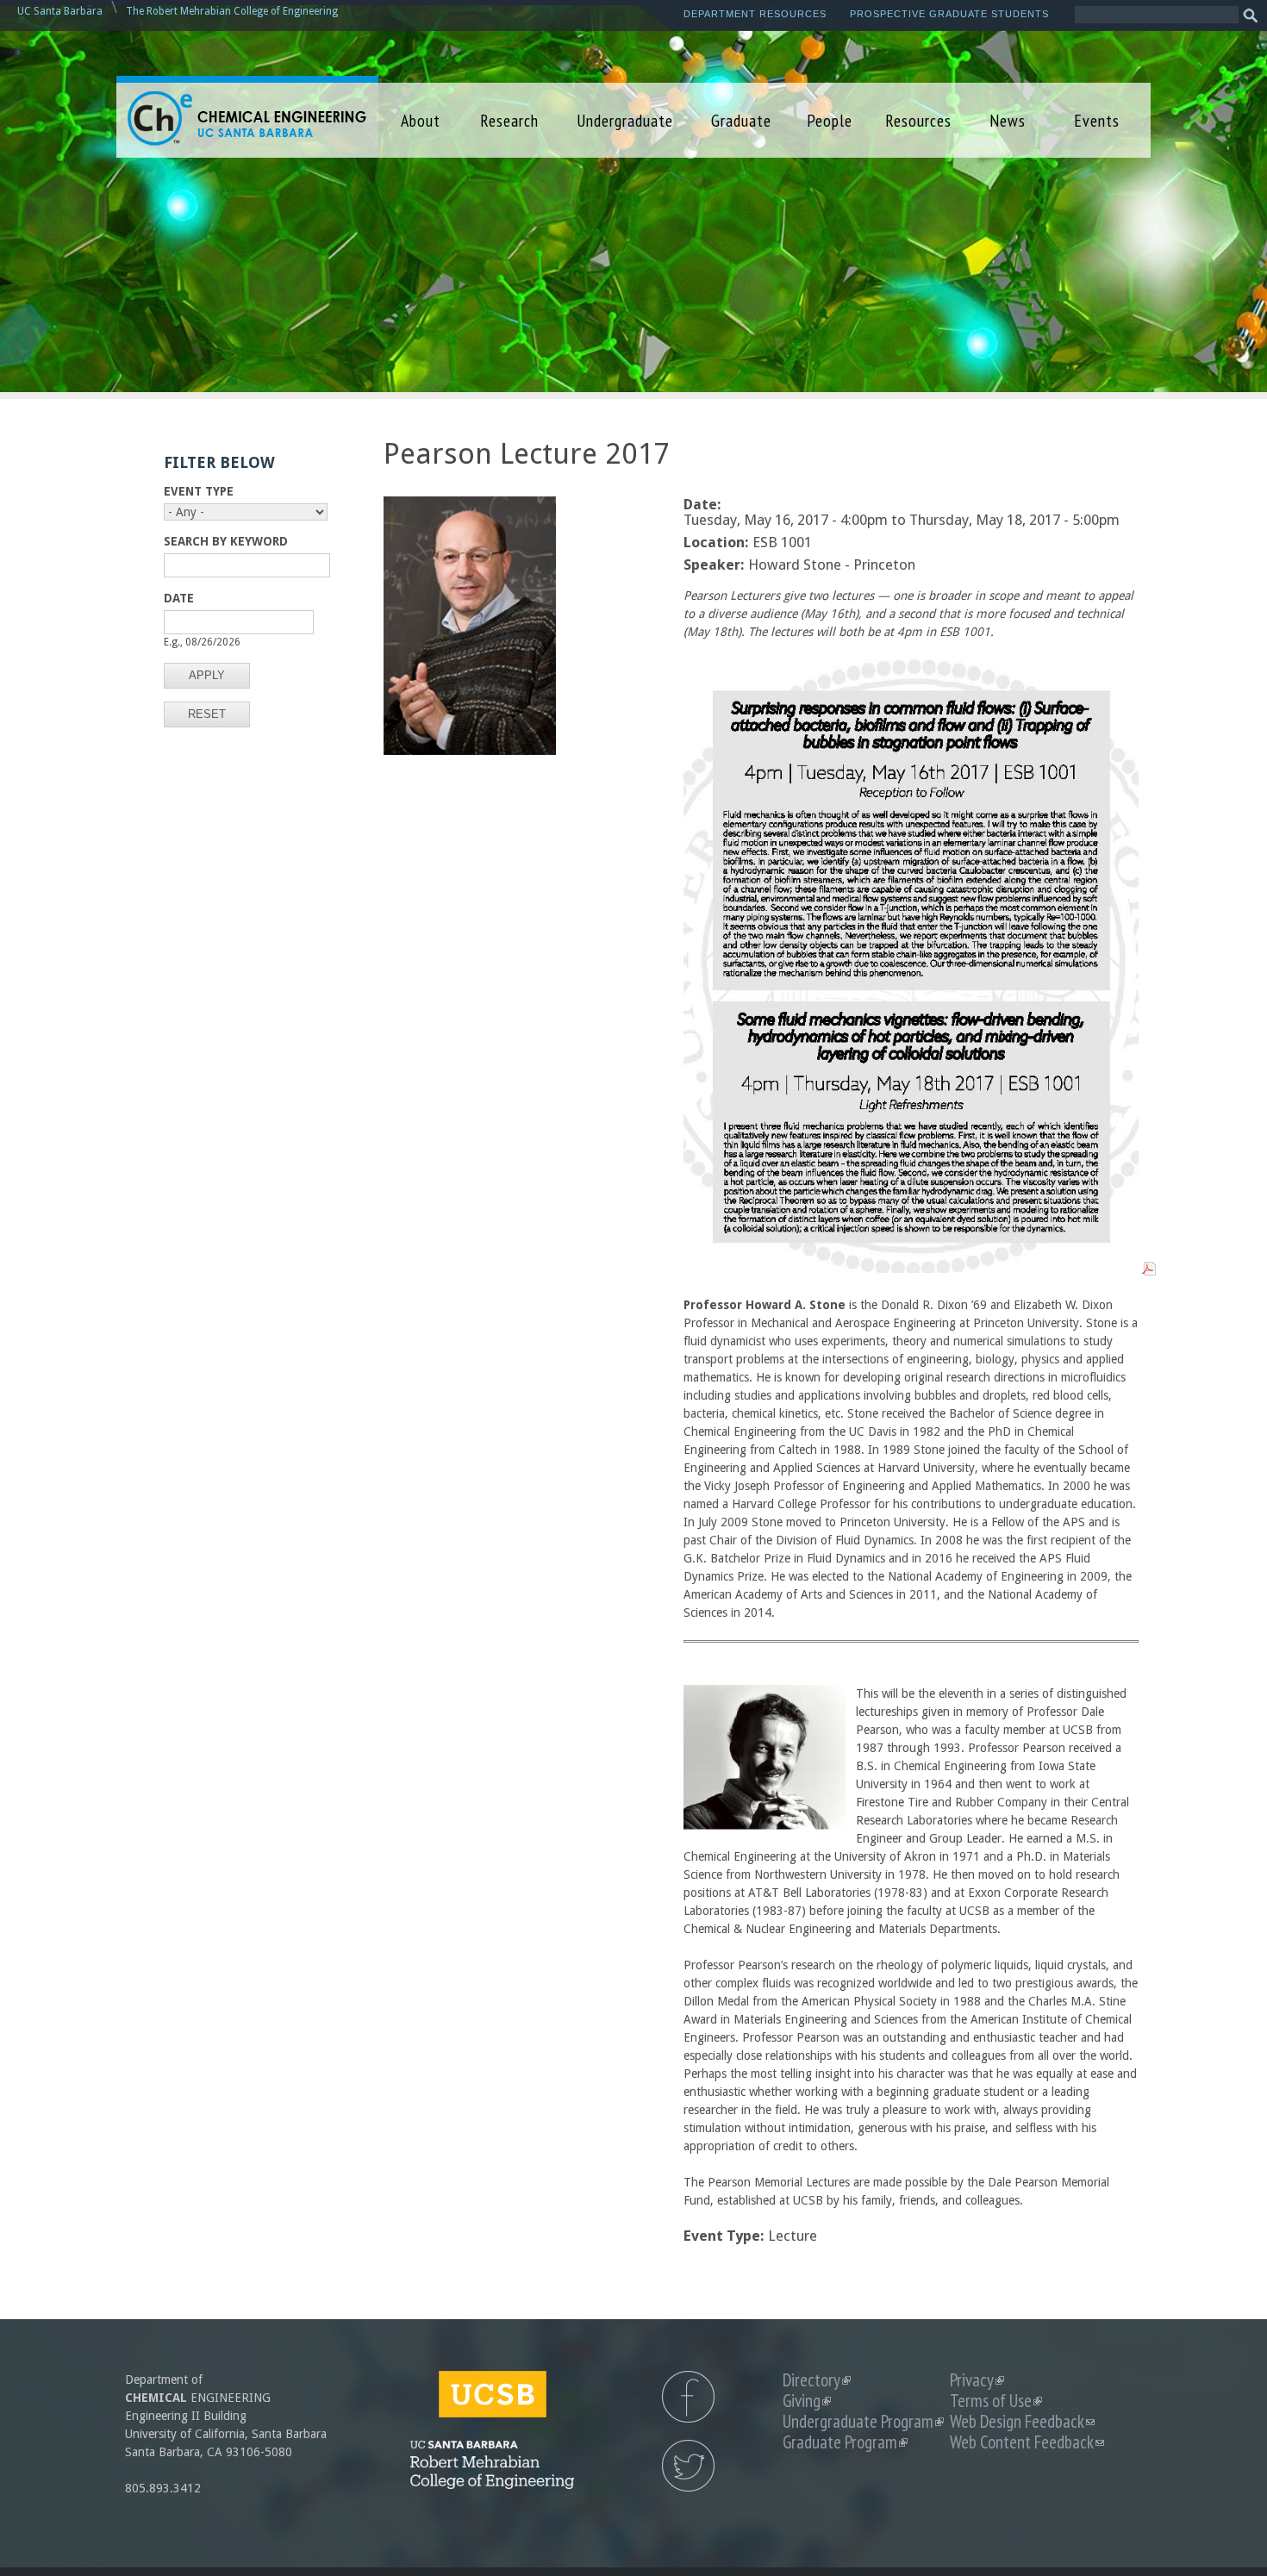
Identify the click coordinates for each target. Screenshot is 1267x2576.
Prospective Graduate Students (949, 14)
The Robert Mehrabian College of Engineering (232, 11)
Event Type (199, 491)
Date (179, 598)
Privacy (977, 2380)
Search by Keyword (226, 541)
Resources (918, 120)
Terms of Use (996, 2401)
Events (1097, 120)
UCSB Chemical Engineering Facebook (688, 2397)
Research (509, 120)
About (421, 120)
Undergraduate (625, 120)
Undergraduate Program (863, 2421)
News (1008, 120)
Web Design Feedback (1022, 2421)
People (830, 120)
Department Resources (755, 14)
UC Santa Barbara (60, 11)
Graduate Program (845, 2442)
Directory (817, 2380)
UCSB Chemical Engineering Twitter (688, 2466)
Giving (807, 2401)
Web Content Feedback (1027, 2442)
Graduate (741, 120)
